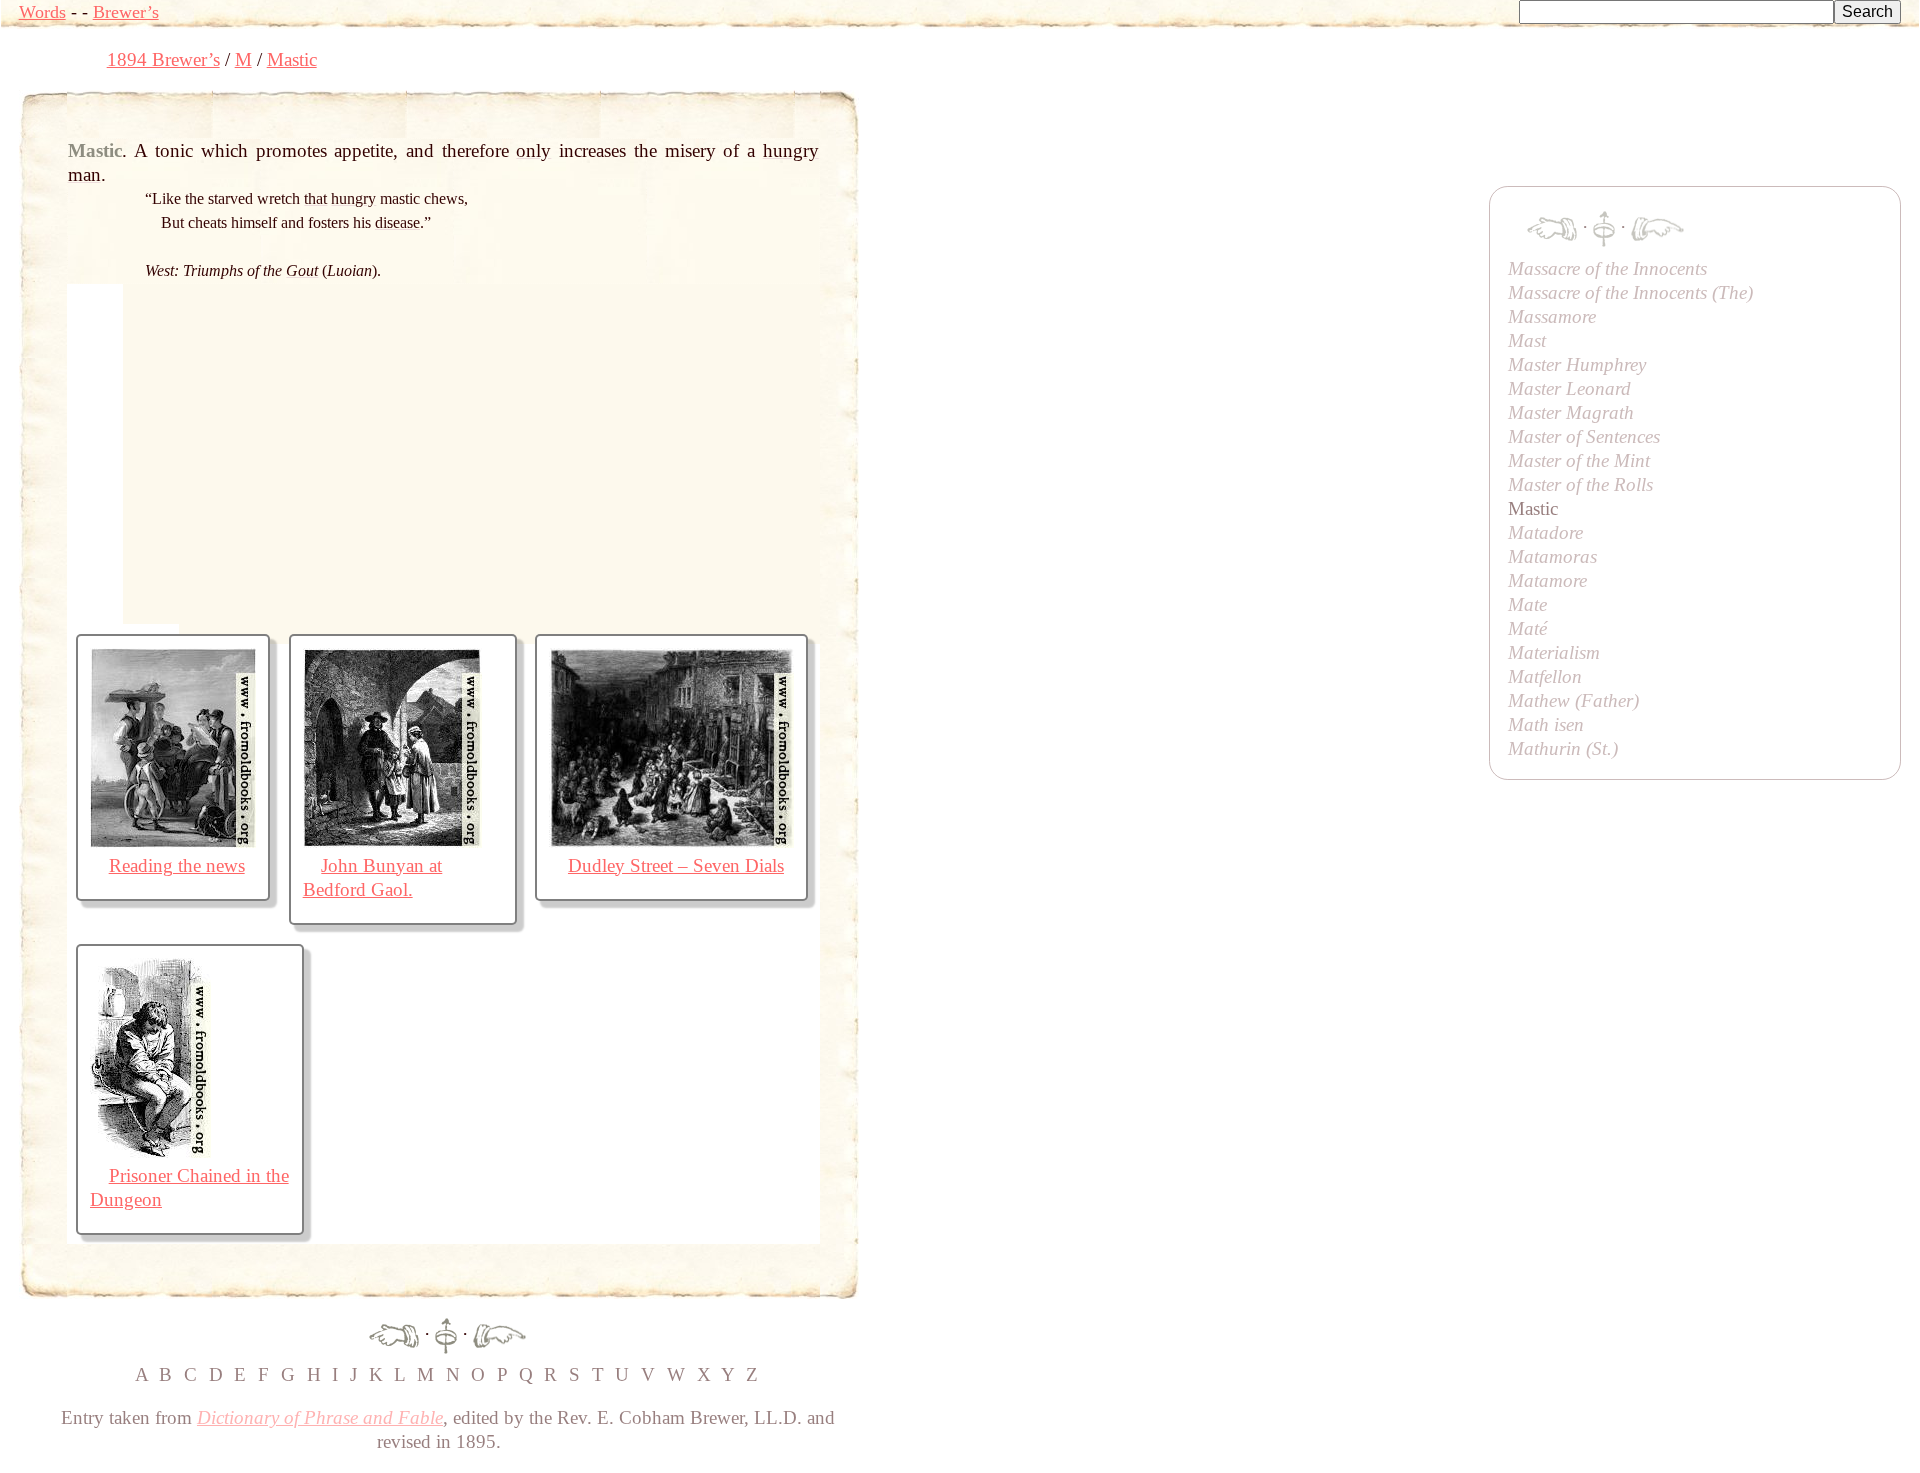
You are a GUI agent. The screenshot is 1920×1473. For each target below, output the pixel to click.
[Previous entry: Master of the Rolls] (394, 1333)
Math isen (1546, 724)
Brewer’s (126, 12)
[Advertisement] (1223, 135)
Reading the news (177, 865)
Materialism (1554, 652)
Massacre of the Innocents (1607, 268)
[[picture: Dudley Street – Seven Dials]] (671, 841)
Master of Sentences (1584, 436)
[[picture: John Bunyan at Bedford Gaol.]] (392, 841)
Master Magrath (1571, 412)
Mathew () (1573, 700)
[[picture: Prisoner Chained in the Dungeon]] (150, 1151)
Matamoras (1552, 556)
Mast (1527, 340)
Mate (1527, 604)
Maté (1527, 628)
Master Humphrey (1577, 364)
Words (42, 12)
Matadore (1545, 532)
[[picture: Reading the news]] (173, 841)
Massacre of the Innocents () (1630, 292)
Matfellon (1545, 676)
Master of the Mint (1579, 460)
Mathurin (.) (1563, 748)
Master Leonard (1569, 388)
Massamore (1552, 316)
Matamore (1547, 580)
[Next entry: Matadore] (499, 1333)
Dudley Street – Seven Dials (676, 865)
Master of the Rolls (1580, 484)
